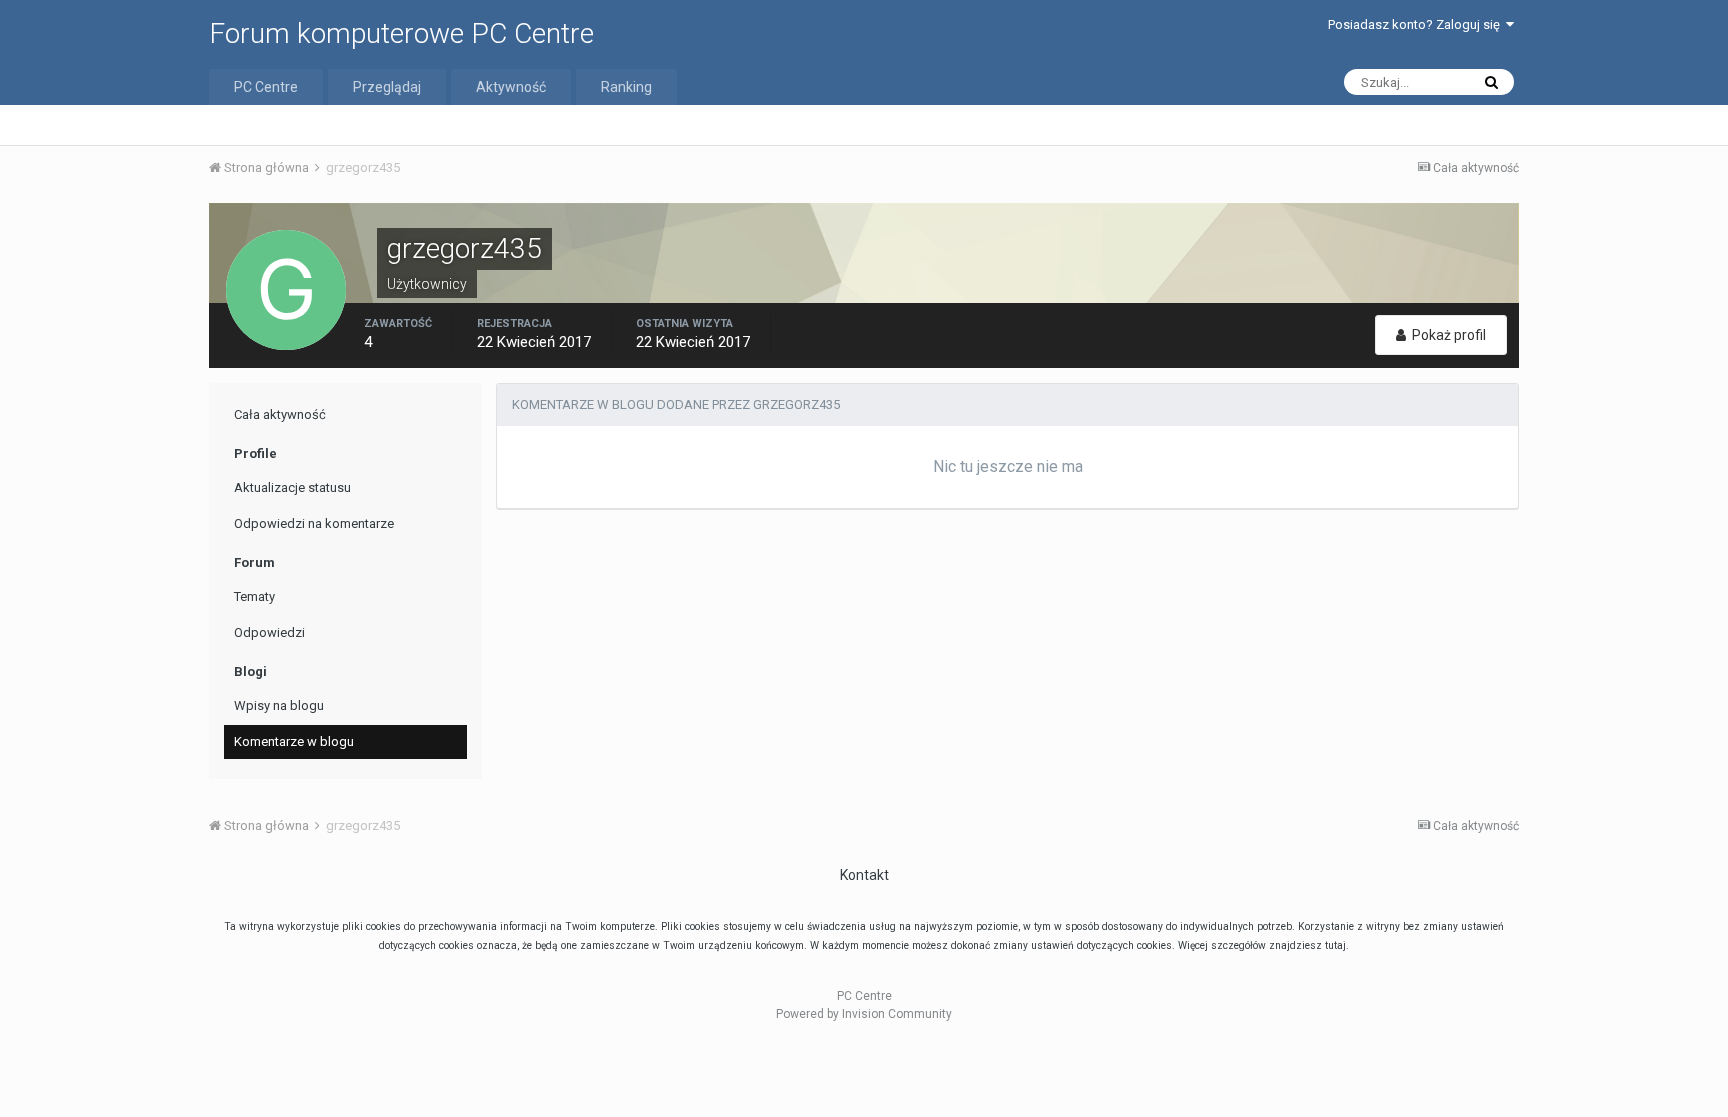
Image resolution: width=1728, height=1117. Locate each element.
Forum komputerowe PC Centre (401, 33)
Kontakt (864, 875)
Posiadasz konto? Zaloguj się (1417, 24)
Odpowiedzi (269, 632)
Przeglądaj (387, 87)
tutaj (1335, 945)
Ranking (626, 87)
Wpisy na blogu (279, 705)
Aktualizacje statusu (292, 487)
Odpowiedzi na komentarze (314, 523)
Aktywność (511, 87)
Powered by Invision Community (864, 1014)
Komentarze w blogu (294, 741)
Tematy (254, 596)
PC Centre (266, 87)
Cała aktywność (280, 414)
